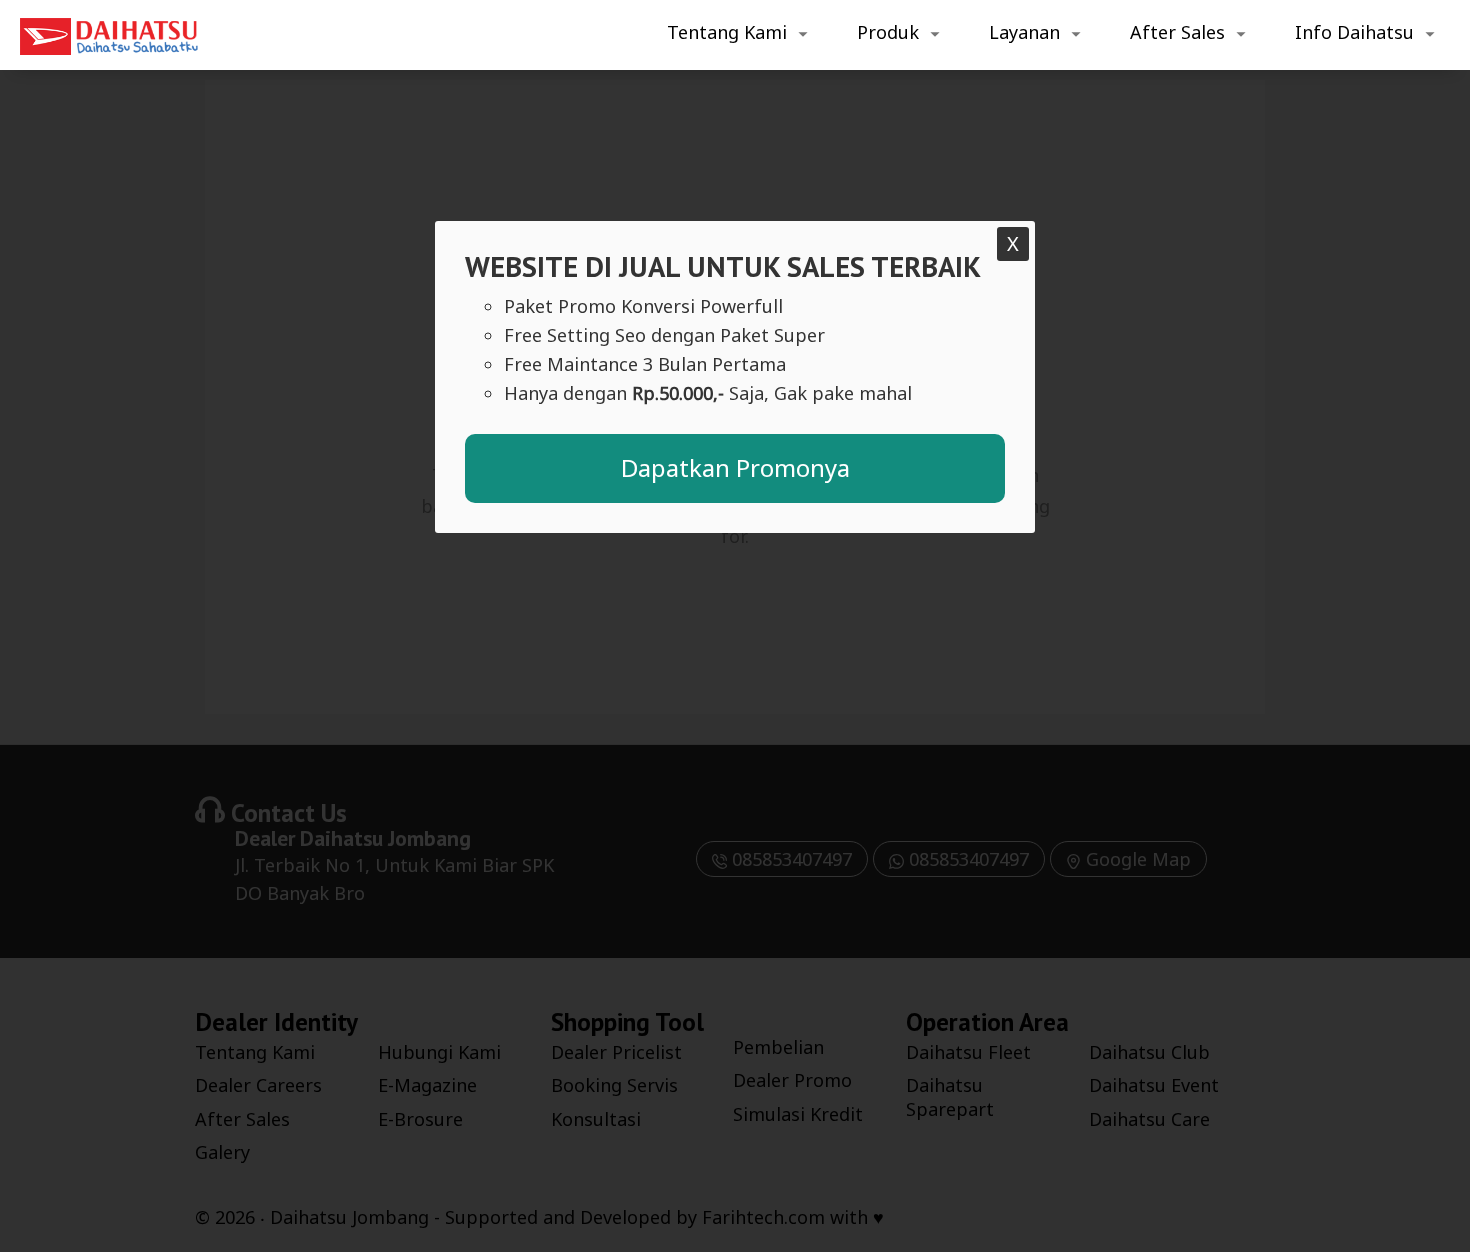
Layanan (1024, 32)
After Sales (1177, 32)
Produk (888, 32)
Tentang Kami (727, 32)
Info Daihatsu (1354, 32)
